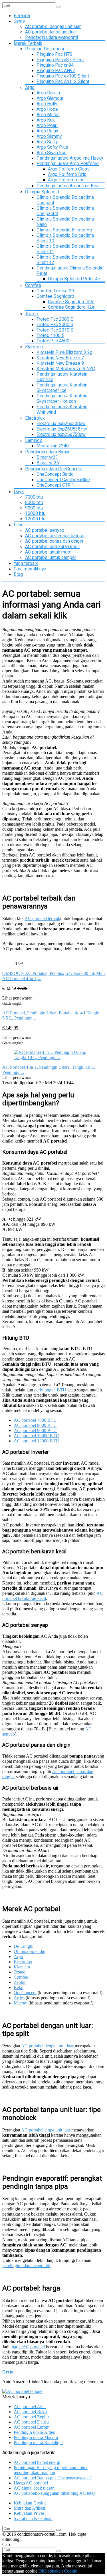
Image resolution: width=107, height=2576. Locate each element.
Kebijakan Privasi (30, 2513)
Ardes (19, 1998)
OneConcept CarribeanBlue (63, 480)
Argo (30, 87)
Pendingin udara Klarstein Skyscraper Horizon (62, 398)
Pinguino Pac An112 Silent (63, 81)
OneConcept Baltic (55, 474)
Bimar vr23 (47, 457)
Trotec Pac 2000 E (55, 319)
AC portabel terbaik (42, 918)
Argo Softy (47, 142)
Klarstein (34, 347)
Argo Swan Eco (52, 153)
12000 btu (35, 519)
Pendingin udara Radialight (38, 2443)
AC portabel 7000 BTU (35, 1420)
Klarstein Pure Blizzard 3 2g (64, 352)
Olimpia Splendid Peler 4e (74, 279)
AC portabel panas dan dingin (54, 541)
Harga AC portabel (31, 2483)
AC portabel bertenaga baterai (55, 536)
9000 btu (34, 508)
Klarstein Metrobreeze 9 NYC (66, 369)
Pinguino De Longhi (45, 49)
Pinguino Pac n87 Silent (60, 60)
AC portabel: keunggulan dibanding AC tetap (55, 2493)
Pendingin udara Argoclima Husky (70, 158)
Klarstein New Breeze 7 (60, 358)
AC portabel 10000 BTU (36, 1436)
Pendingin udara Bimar (47, 452)
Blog (18, 574)
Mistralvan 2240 (53, 446)
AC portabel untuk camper (51, 557)
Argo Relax (47, 131)
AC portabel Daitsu (31, 2422)
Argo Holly (47, 104)
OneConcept (25, 1993)
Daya (19, 492)
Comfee (33, 285)
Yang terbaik (26, 563)
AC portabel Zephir (31, 2417)
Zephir (20, 1982)
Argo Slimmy (49, 136)
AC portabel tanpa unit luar (51, 32)
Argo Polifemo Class (69, 169)
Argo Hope (47, 109)
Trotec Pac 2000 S (55, 325)
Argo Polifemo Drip (67, 174)
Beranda (22, 16)
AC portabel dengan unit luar (53, 26)
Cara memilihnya (30, 569)
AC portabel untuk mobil (49, 552)
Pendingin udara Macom (36, 2437)
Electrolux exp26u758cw (61, 434)
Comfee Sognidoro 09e (71, 302)
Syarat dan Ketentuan (33, 2518)
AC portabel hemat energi (37, 2462)
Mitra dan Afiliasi (29, 2508)
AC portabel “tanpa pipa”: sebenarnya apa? (53, 2478)
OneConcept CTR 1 (55, 485)
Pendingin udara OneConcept (54, 469)
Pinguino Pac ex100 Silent (63, 76)
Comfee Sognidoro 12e (71, 307)
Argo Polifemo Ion (66, 180)
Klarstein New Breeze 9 (60, 363)
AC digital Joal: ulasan (34, 2488)
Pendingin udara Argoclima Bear (68, 186)
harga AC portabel (28, 2347)
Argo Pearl (47, 125)
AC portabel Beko (30, 2412)
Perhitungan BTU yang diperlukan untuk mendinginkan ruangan (51, 2470)
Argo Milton (48, 115)
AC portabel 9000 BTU (35, 1430)
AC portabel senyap (45, 530)
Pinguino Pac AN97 (56, 71)
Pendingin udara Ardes (34, 2432)
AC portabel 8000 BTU (35, 1425)
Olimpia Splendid (42, 192)
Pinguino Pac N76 (54, 54)
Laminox (34, 440)
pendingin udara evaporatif (26, 2265)
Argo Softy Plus (52, 147)
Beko (19, 1987)
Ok (41, 2571)
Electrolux (35, 418)
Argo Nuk (46, 120)
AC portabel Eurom (32, 2427)
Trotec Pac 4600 (53, 341)
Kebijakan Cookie (30, 2503)
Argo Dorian (48, 93)
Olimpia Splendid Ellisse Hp (64, 230)
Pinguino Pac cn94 (55, 65)
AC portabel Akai (30, 2407)
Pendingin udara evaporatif (52, 37)
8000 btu (34, 502)
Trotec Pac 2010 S (55, 330)
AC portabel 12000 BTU (36, 1441)
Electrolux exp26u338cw (61, 424)
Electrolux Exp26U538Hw (62, 429)
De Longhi (24, 1946)
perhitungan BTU (50, 1390)
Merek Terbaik (28, 43)
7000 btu (34, 497)
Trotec (31, 314)
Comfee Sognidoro (55, 296)
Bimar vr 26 (48, 463)
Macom (21, 2003)
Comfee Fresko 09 (55, 291)
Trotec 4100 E (50, 335)
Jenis (19, 21)
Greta (8, 2372)
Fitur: (19, 525)
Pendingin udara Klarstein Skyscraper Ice (62, 388)
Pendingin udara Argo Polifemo (68, 163)
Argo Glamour (50, 98)
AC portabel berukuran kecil (52, 547)
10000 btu (35, 513)
